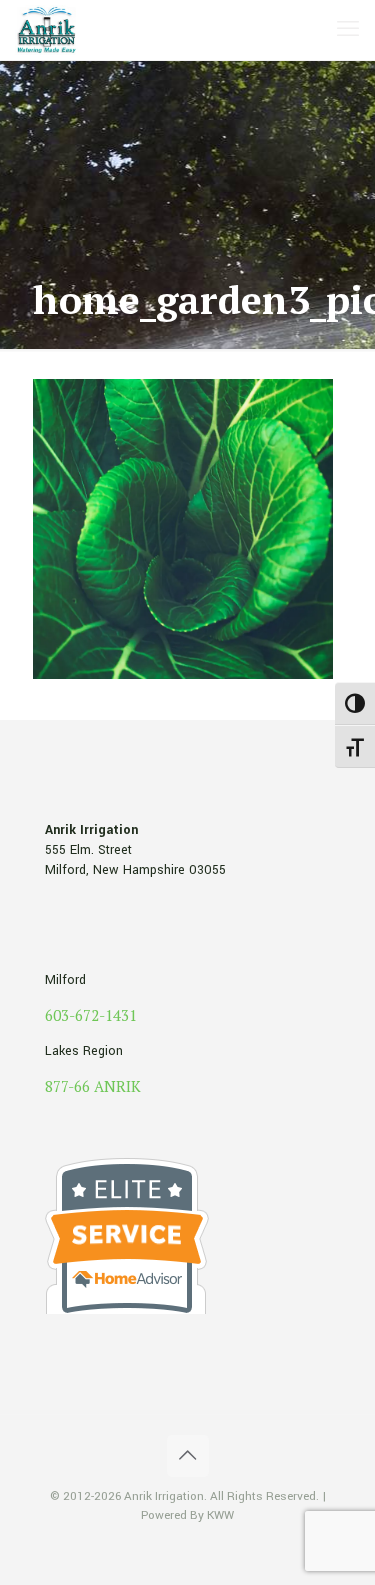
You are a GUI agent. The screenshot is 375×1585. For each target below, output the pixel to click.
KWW (220, 1515)
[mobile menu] (348, 30)
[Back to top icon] (188, 1456)
